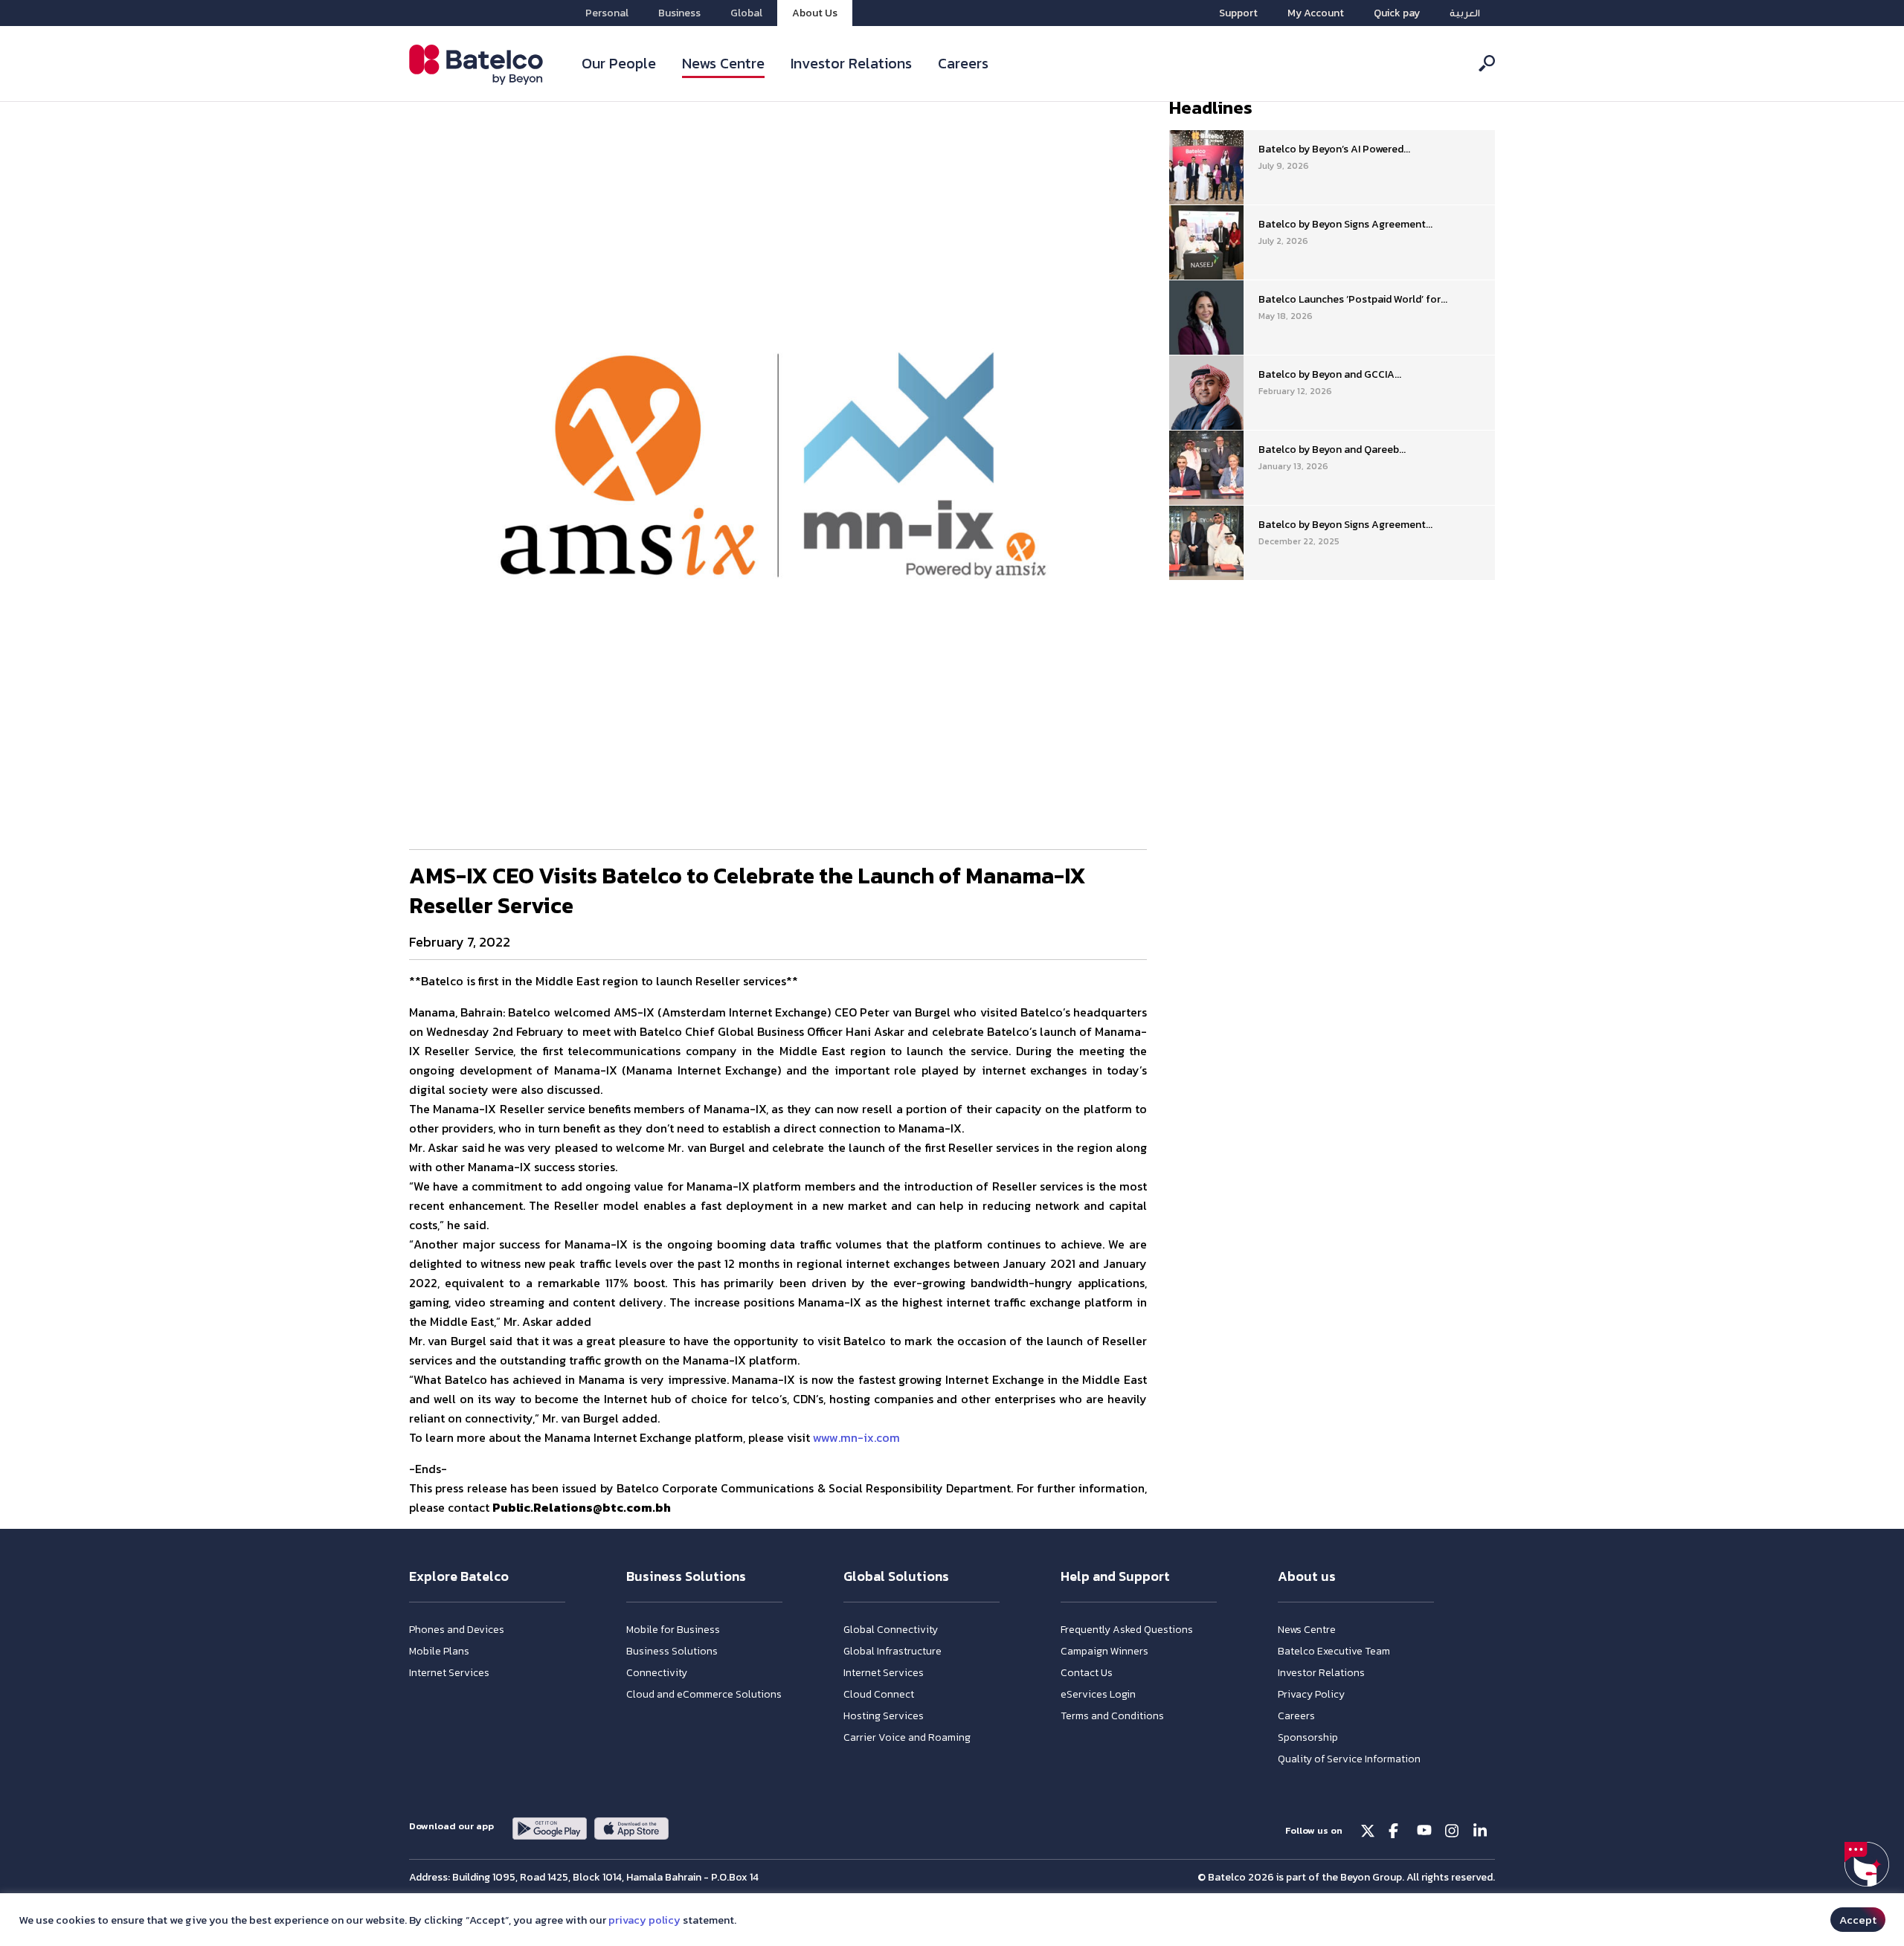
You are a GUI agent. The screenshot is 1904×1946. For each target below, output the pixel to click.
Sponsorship (1308, 1737)
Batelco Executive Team (1334, 1651)
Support (1238, 13)
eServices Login (1098, 1694)
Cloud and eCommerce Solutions (704, 1694)
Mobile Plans (439, 1651)
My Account (1316, 13)
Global (746, 13)
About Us (815, 13)
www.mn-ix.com (856, 1437)
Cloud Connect (879, 1694)
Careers (963, 63)
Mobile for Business (673, 1630)
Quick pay (1397, 13)
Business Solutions (672, 1651)
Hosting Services (884, 1716)
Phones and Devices (457, 1630)
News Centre (723, 63)
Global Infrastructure (892, 1651)
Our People (619, 63)
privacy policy (644, 1920)
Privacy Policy (1311, 1694)
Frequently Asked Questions (1127, 1630)
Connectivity (657, 1673)
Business (679, 13)
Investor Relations (851, 63)
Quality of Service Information (1349, 1759)
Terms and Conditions (1112, 1716)
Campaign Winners (1104, 1651)
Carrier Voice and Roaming (907, 1737)
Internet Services (449, 1673)
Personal (607, 13)
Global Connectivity (891, 1630)
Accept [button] (1858, 1920)
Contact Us (1087, 1673)
